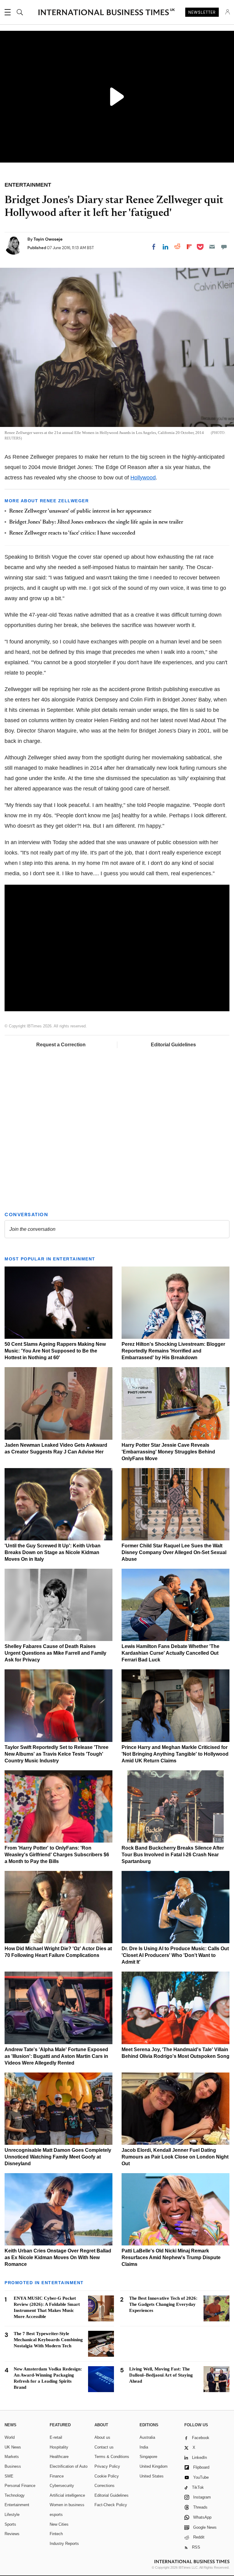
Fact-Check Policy (111, 2505)
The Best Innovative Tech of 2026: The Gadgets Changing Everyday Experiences (163, 2304)
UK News (13, 2447)
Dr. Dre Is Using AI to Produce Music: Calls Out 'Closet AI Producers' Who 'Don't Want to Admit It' (175, 1955)
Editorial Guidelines (173, 1045)
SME (9, 2476)
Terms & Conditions (112, 2457)
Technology (15, 2495)
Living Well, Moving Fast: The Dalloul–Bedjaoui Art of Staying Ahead (161, 2375)
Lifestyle (12, 2515)
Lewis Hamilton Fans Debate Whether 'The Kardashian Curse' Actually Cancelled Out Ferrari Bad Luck (170, 1653)
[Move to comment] (224, 247)
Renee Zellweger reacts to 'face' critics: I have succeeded (72, 533)
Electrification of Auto (69, 2466)
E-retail (56, 2437)
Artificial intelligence (67, 2495)
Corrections (105, 2486)
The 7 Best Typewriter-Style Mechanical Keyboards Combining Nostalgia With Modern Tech (48, 2340)
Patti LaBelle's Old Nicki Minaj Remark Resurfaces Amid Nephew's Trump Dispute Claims (171, 2257)
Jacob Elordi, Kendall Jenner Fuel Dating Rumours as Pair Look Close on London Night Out (175, 2157)
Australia (147, 2437)
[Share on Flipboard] (189, 247)
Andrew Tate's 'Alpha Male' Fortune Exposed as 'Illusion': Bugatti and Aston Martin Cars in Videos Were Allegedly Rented (56, 2056)
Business (13, 2466)
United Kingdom (154, 2466)
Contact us (104, 2447)
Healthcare (59, 2457)
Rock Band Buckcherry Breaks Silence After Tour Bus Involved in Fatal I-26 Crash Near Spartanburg (173, 1855)
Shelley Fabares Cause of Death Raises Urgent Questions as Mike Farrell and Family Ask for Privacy (55, 1653)
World (10, 2437)
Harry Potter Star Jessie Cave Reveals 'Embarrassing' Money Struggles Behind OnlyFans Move (168, 1452)
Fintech (56, 2534)
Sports (10, 2524)
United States (152, 2476)
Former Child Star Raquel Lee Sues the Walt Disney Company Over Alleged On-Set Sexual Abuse (174, 1552)
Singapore (148, 2457)
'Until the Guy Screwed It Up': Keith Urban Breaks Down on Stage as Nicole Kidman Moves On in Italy (53, 1552)
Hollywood (143, 478)
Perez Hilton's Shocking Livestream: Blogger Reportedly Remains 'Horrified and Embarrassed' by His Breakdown (173, 1351)
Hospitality (59, 2447)
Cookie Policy (107, 2476)
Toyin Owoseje (48, 239)
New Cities (59, 2524)
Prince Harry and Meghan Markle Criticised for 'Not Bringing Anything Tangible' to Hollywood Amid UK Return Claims (175, 1754)
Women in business (67, 2505)
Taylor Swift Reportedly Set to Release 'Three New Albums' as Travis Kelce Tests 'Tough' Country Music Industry (57, 1754)
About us (102, 2437)
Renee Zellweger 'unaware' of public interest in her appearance (80, 511)
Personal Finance (20, 2486)
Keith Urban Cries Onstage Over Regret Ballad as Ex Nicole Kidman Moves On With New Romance (58, 2257)
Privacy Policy (107, 2466)
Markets (12, 2457)
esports (56, 2515)
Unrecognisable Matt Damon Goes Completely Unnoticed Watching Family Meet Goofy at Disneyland (58, 2157)
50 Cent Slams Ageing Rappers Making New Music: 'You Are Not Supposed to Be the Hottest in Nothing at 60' (55, 1351)
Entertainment (17, 2505)
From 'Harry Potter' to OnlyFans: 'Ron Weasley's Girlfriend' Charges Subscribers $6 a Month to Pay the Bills (57, 1855)
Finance (57, 2476)
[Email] (212, 247)
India (144, 2447)
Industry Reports (64, 2544)
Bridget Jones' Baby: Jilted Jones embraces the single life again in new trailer (96, 522)
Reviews (12, 2534)
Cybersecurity (62, 2486)
